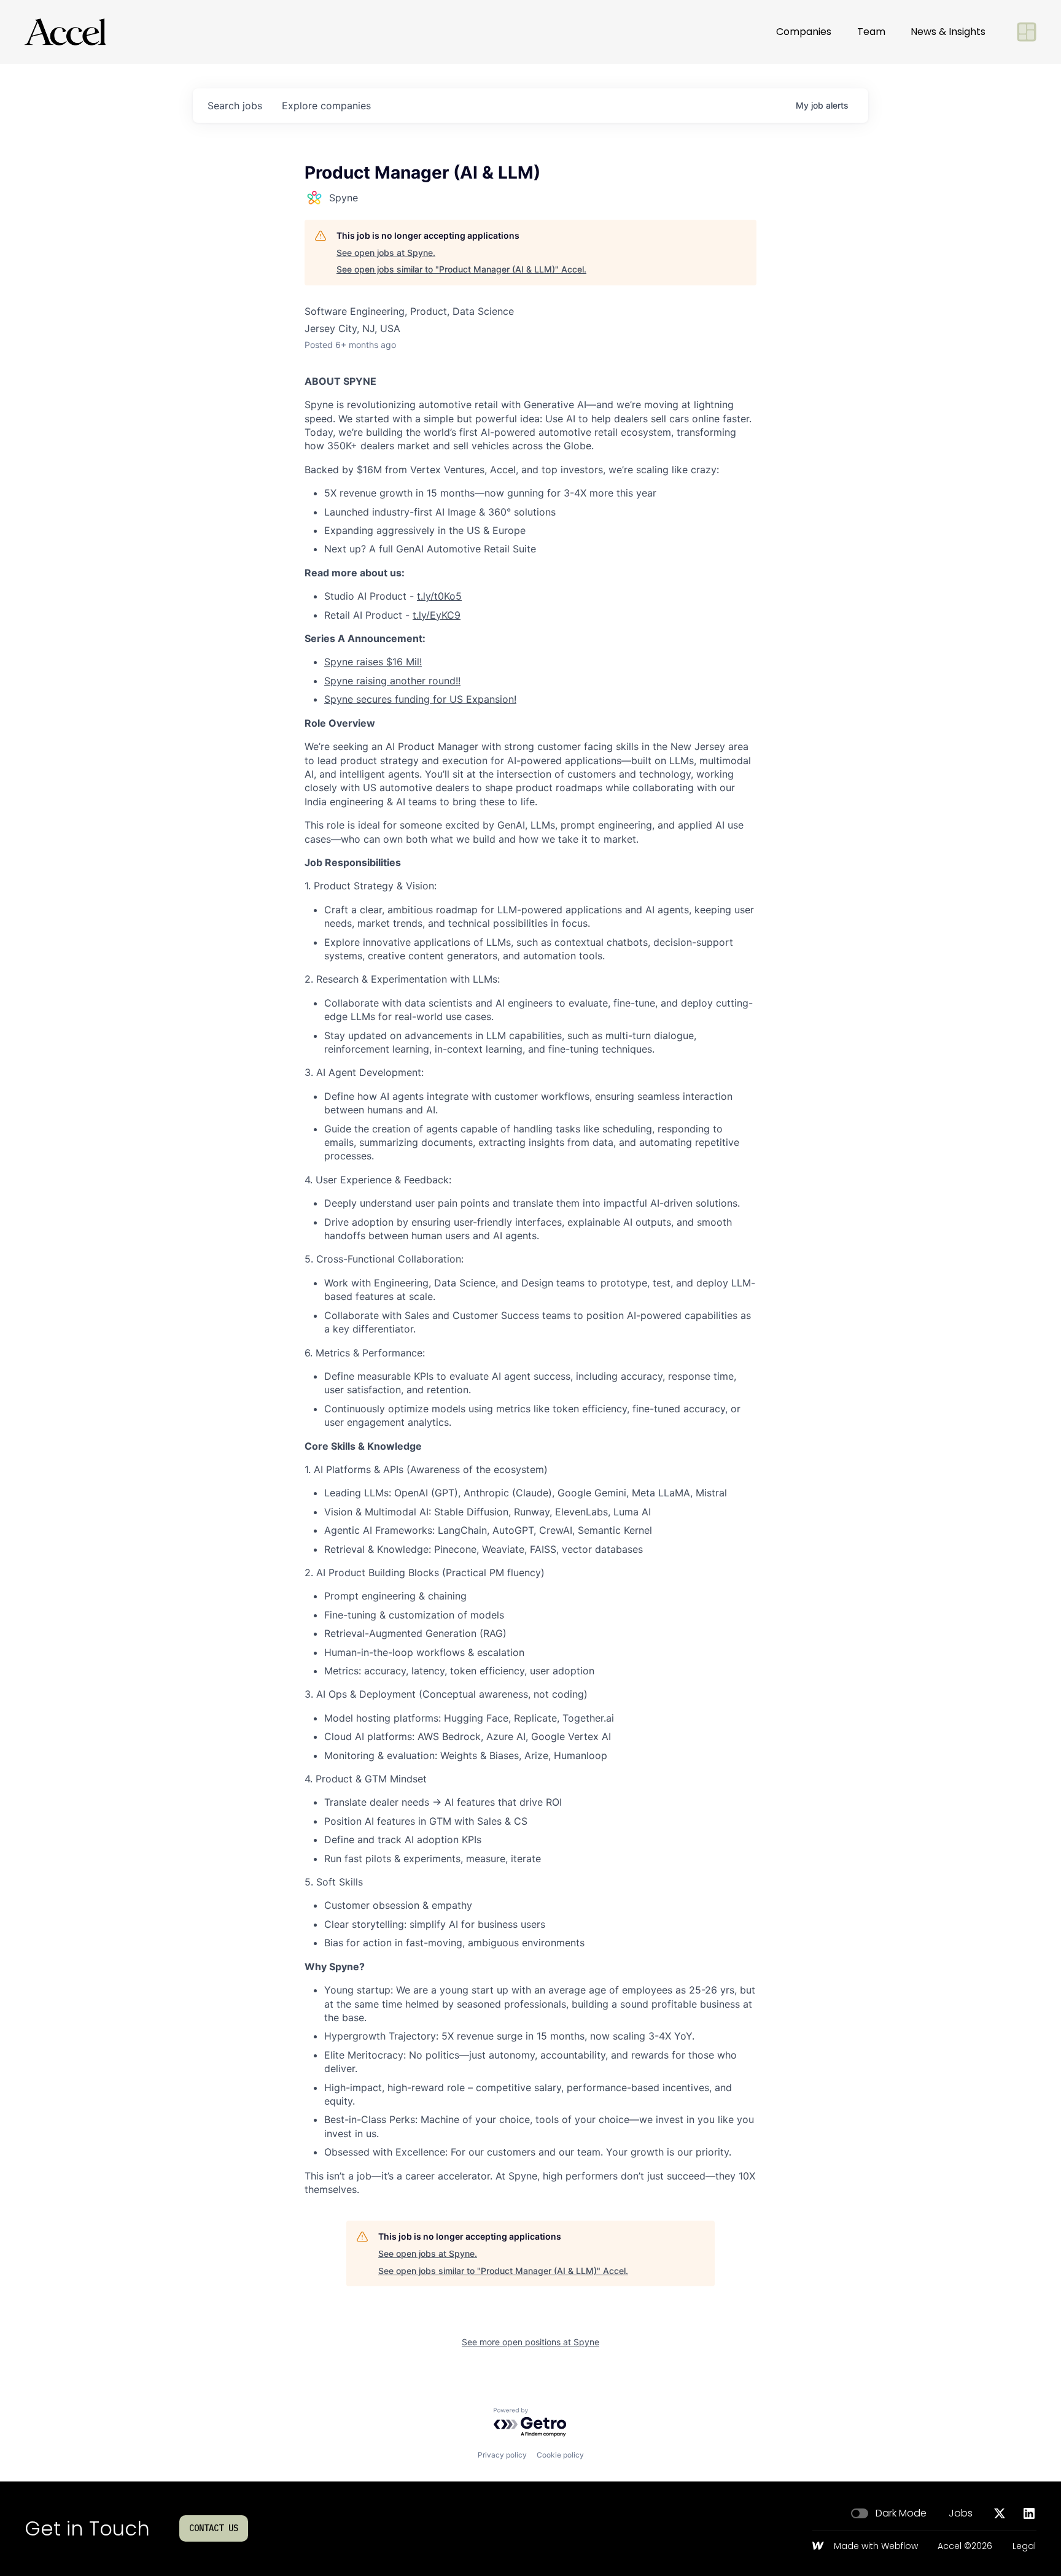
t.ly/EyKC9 (437, 615)
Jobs (961, 2513)
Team (871, 32)
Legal (1024, 2547)
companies (326, 106)
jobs (235, 106)
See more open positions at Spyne (530, 2342)
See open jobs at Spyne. (386, 253)
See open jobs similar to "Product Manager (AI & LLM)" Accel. (461, 269)
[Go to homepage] (65, 32)
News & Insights (948, 32)
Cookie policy (560, 2455)
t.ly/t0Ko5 (439, 596)
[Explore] (1027, 32)
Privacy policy (502, 2455)
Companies (804, 32)
